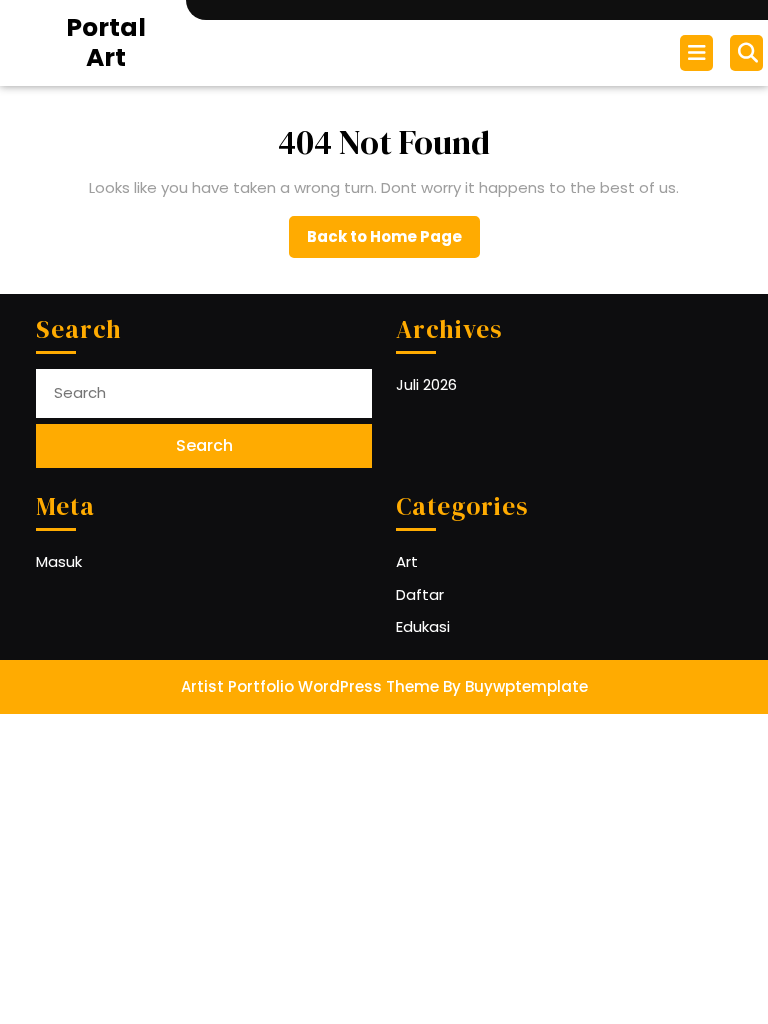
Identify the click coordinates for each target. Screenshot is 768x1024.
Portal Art (106, 42)
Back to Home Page (393, 242)
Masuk (59, 561)
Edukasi (423, 626)
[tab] (699, 53)
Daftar (420, 594)
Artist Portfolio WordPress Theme (310, 686)
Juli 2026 (426, 384)
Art (407, 561)
